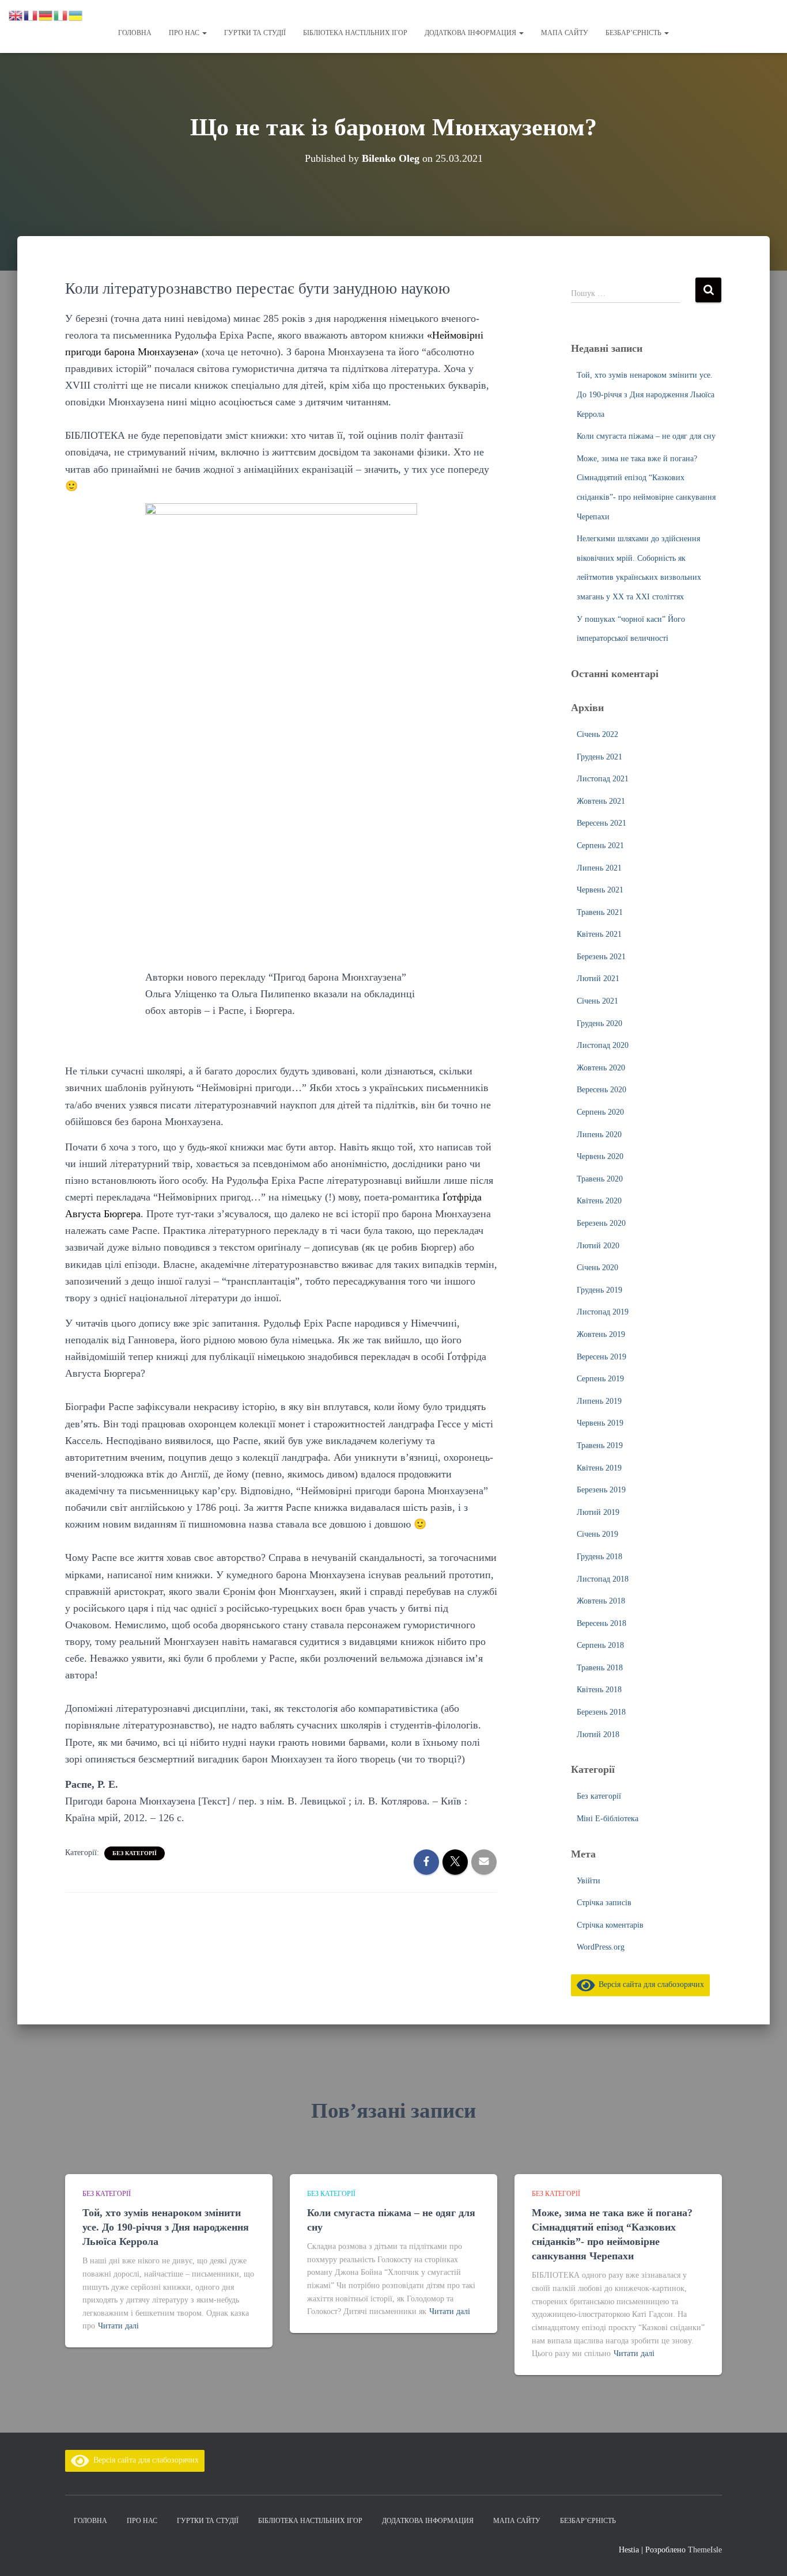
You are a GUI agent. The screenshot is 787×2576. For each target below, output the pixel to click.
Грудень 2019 (599, 1290)
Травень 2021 (600, 912)
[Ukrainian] (76, 15)
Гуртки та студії (255, 33)
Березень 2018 (601, 1712)
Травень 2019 (600, 1445)
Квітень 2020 (599, 1201)
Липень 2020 (599, 1135)
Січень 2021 (597, 1001)
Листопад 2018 (603, 1579)
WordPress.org (601, 1947)
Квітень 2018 (599, 1690)
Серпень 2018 (600, 1645)
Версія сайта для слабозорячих (649, 1984)
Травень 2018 (600, 1668)
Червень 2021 (600, 890)
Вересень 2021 (601, 823)
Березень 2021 (601, 957)
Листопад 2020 (603, 1045)
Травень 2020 (600, 1179)
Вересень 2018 (601, 1623)
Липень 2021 (599, 868)
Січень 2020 (597, 1268)
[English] (16, 15)
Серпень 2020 (600, 1112)
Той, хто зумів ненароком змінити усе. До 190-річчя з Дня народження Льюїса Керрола (646, 394)
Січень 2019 (597, 1534)
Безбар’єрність (634, 33)
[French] (31, 15)
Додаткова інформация (471, 33)
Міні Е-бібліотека (608, 1819)
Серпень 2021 (600, 846)
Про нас (185, 33)
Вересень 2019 (601, 1357)
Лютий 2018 (598, 1735)
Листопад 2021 (603, 779)
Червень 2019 (600, 1423)
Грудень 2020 (599, 1023)
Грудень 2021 (599, 757)
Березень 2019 (601, 1490)
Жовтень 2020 (601, 1068)
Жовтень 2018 (601, 1601)
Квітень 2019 (599, 1468)
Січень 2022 (597, 734)
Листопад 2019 (603, 1312)
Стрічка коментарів (610, 1925)
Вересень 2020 (601, 1090)
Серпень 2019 (600, 1379)
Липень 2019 (599, 1401)
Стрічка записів (604, 1903)
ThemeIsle (705, 2550)
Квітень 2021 (599, 934)
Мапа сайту (565, 33)
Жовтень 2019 (601, 1334)
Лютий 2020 (598, 1246)
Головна (135, 33)
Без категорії (135, 1853)
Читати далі (118, 2326)
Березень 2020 (601, 1223)
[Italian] (61, 15)
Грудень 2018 (599, 1557)
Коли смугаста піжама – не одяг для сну (646, 436)
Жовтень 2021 (601, 801)
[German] (46, 15)
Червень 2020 (600, 1156)
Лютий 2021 (598, 979)
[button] (204, 33)
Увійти (589, 1881)
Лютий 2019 (598, 1512)
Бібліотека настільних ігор (355, 33)
